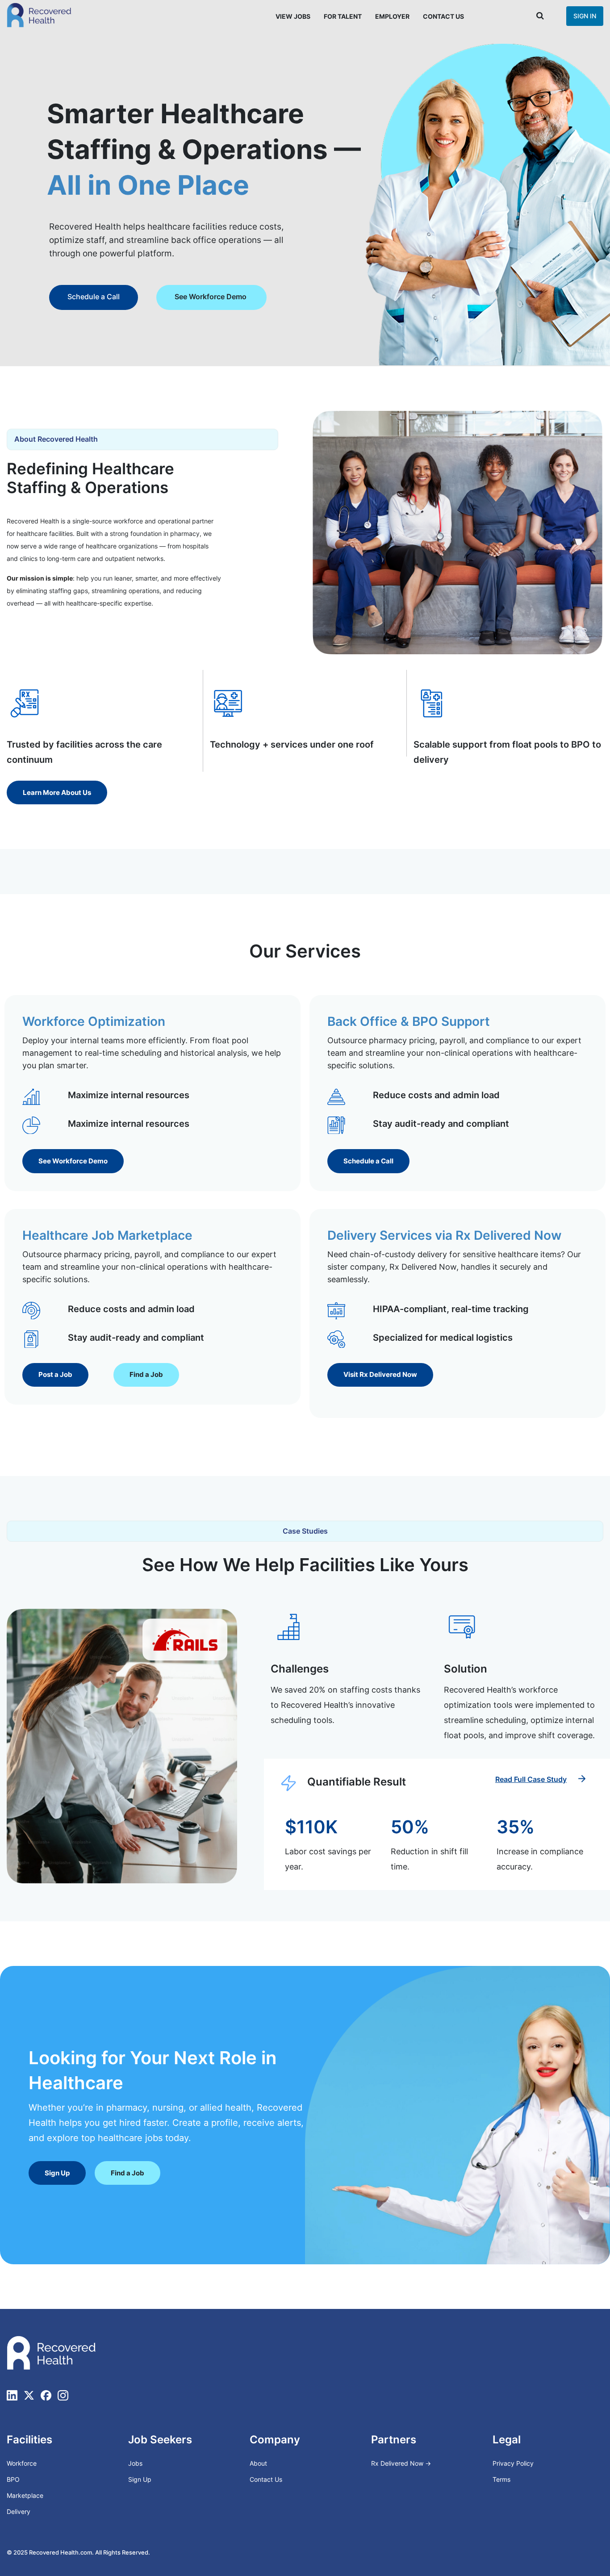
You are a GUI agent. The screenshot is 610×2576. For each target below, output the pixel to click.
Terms (501, 2479)
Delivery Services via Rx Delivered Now (444, 1235)
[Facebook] (46, 2395)
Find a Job (160, 297)
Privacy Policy (513, 2463)
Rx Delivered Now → (402, 2463)
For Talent (343, 16)
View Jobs (293, 16)
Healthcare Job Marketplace (107, 1235)
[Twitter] (29, 2395)
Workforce (22, 2463)
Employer (392, 16)
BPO (13, 2479)
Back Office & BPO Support (409, 1021)
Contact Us (443, 16)
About (258, 2463)
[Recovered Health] (39, 15)
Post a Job (81, 297)
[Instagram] (63, 2395)
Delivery (19, 2511)
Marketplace (25, 2495)
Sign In (585, 16)
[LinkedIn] (12, 2395)
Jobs (135, 2463)
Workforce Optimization (94, 1021)
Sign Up (140, 2479)
